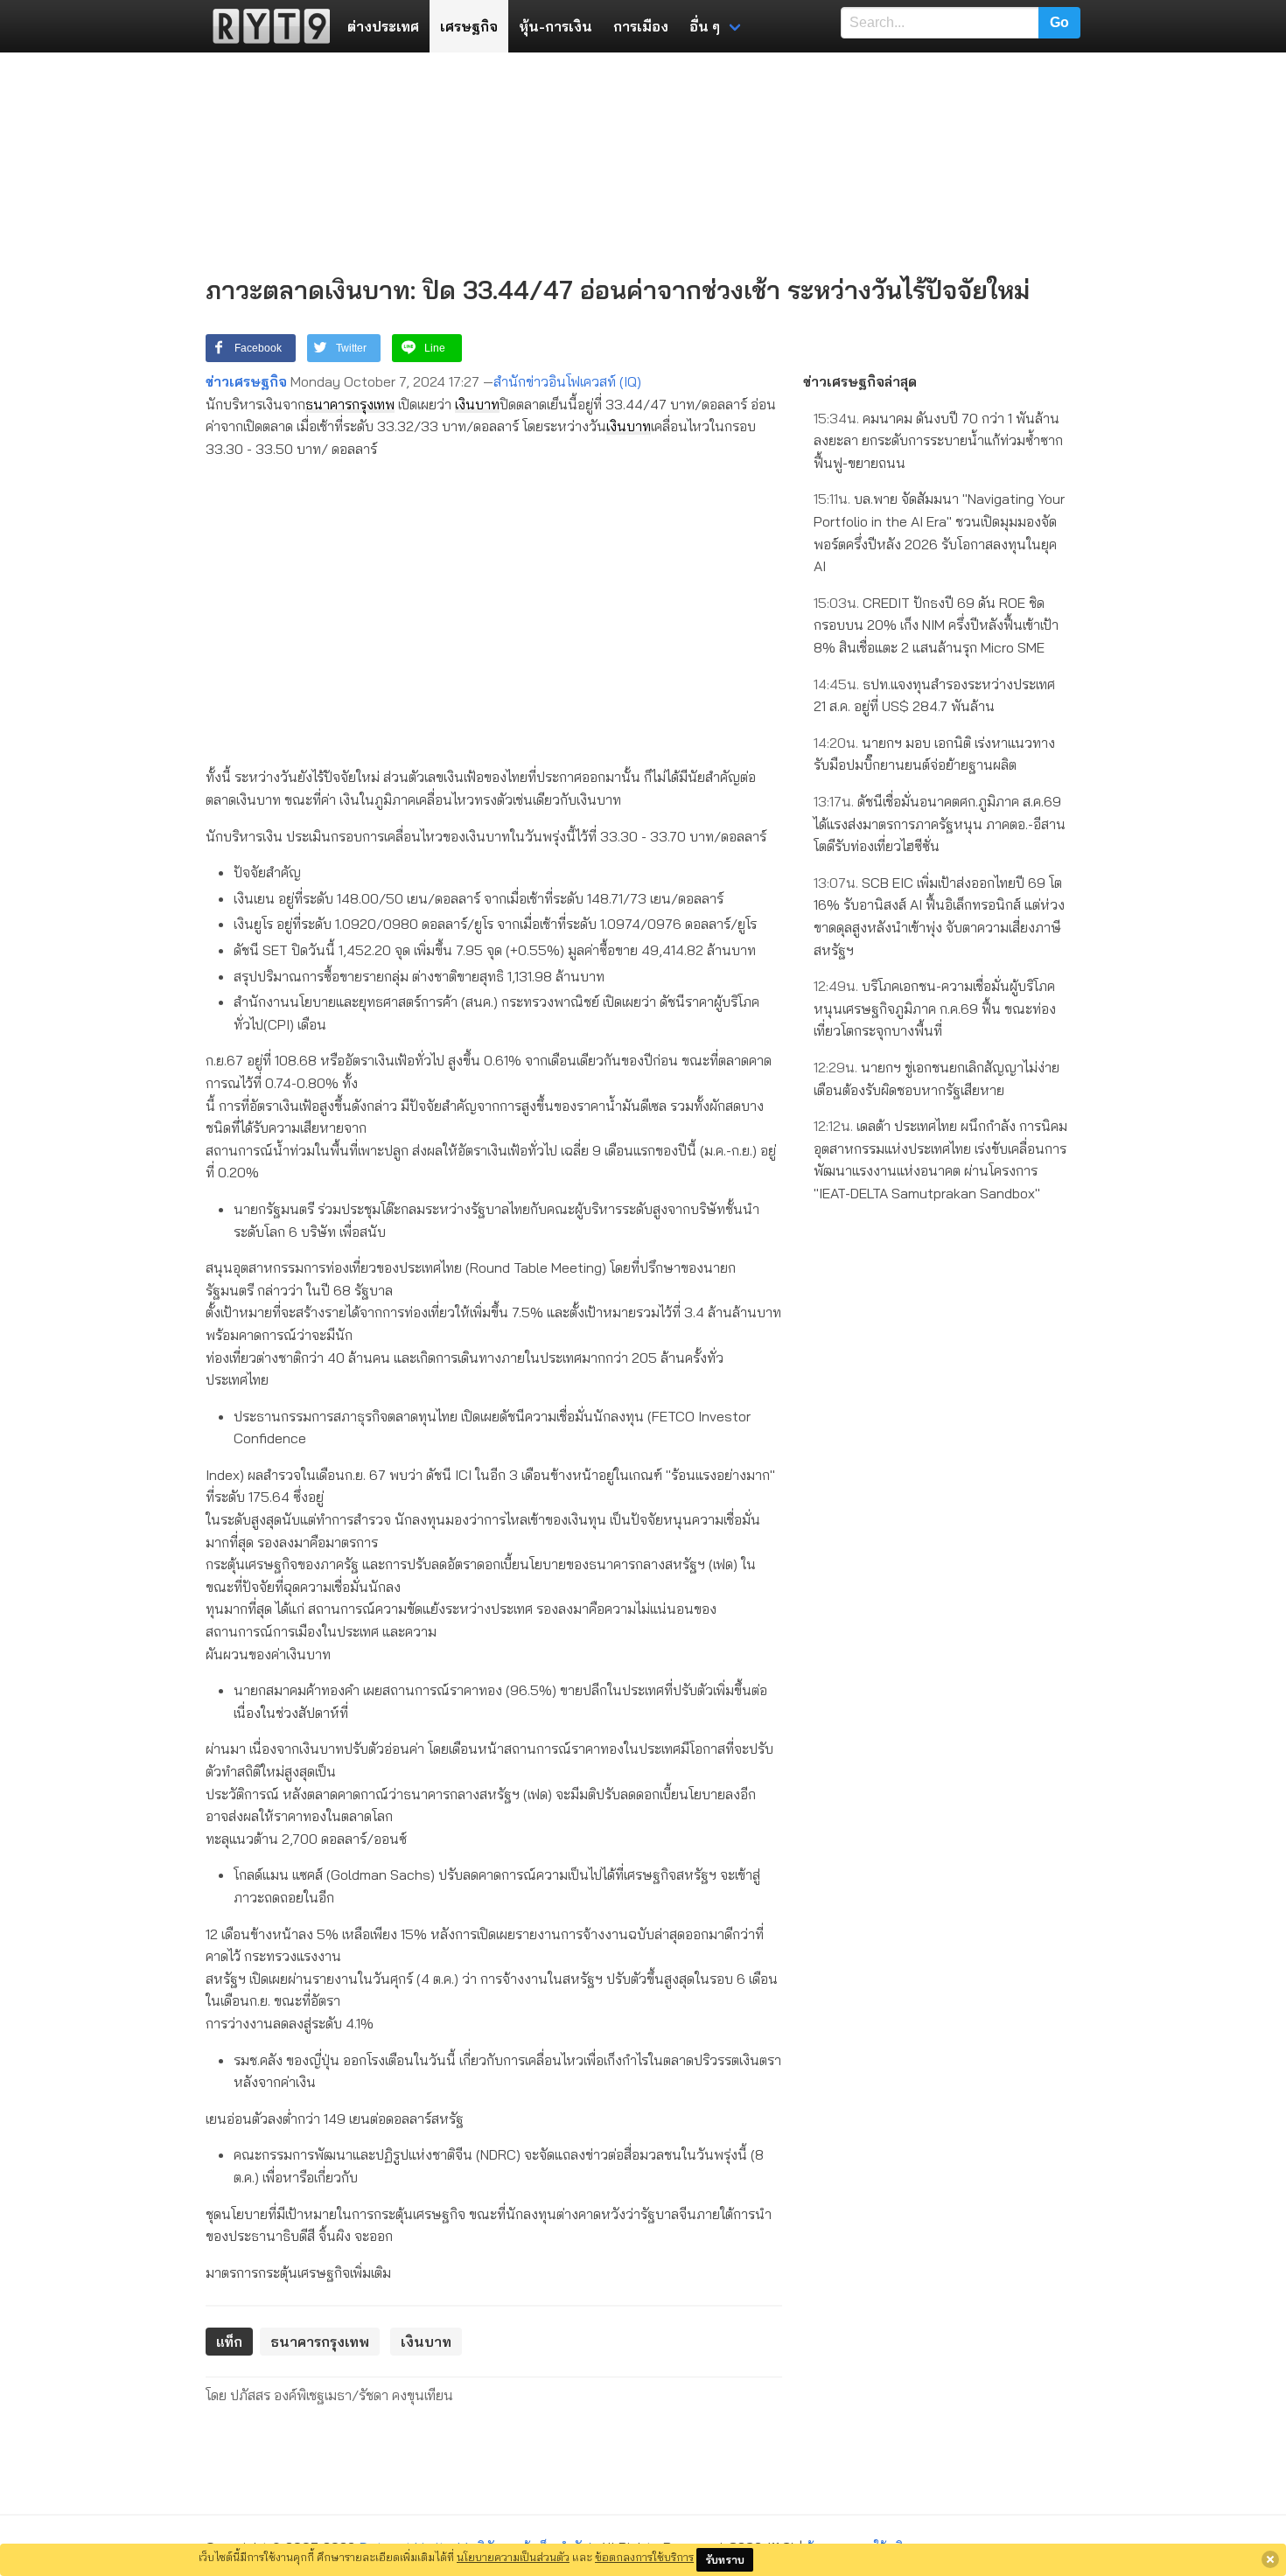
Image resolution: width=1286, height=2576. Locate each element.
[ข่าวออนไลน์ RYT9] (266, 26)
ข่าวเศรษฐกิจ (246, 381)
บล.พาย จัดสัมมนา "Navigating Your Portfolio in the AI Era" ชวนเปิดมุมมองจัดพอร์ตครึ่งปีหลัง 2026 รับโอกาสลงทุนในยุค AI (939, 532)
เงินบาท (477, 404)
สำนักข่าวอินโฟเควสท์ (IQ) (567, 381)
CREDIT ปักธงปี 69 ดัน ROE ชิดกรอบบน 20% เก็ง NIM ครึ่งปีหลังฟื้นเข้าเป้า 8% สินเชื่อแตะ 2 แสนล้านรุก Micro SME (936, 625)
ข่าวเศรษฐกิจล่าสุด (860, 381)
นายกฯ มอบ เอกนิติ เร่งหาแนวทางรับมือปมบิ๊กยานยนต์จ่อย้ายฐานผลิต (934, 754)
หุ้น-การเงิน (556, 26)
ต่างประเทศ (383, 26)
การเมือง (641, 26)
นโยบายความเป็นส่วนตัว (513, 2557)
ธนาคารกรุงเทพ (350, 404)
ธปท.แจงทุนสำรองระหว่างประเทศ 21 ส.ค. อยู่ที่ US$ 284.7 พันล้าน (934, 695)
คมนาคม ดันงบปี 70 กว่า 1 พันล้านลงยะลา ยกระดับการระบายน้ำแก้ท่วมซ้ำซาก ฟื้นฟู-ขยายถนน (938, 440)
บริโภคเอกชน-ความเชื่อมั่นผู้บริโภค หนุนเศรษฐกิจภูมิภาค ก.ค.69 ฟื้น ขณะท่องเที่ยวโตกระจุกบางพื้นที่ (935, 1008)
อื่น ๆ (705, 26)
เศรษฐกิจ (469, 26)
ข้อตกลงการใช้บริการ (644, 2557)
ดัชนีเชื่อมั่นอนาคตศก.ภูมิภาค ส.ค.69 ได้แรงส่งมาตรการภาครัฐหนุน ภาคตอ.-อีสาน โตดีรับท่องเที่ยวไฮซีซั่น (940, 824)
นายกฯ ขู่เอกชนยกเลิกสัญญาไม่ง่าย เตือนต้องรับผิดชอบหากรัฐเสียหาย (937, 1079)
